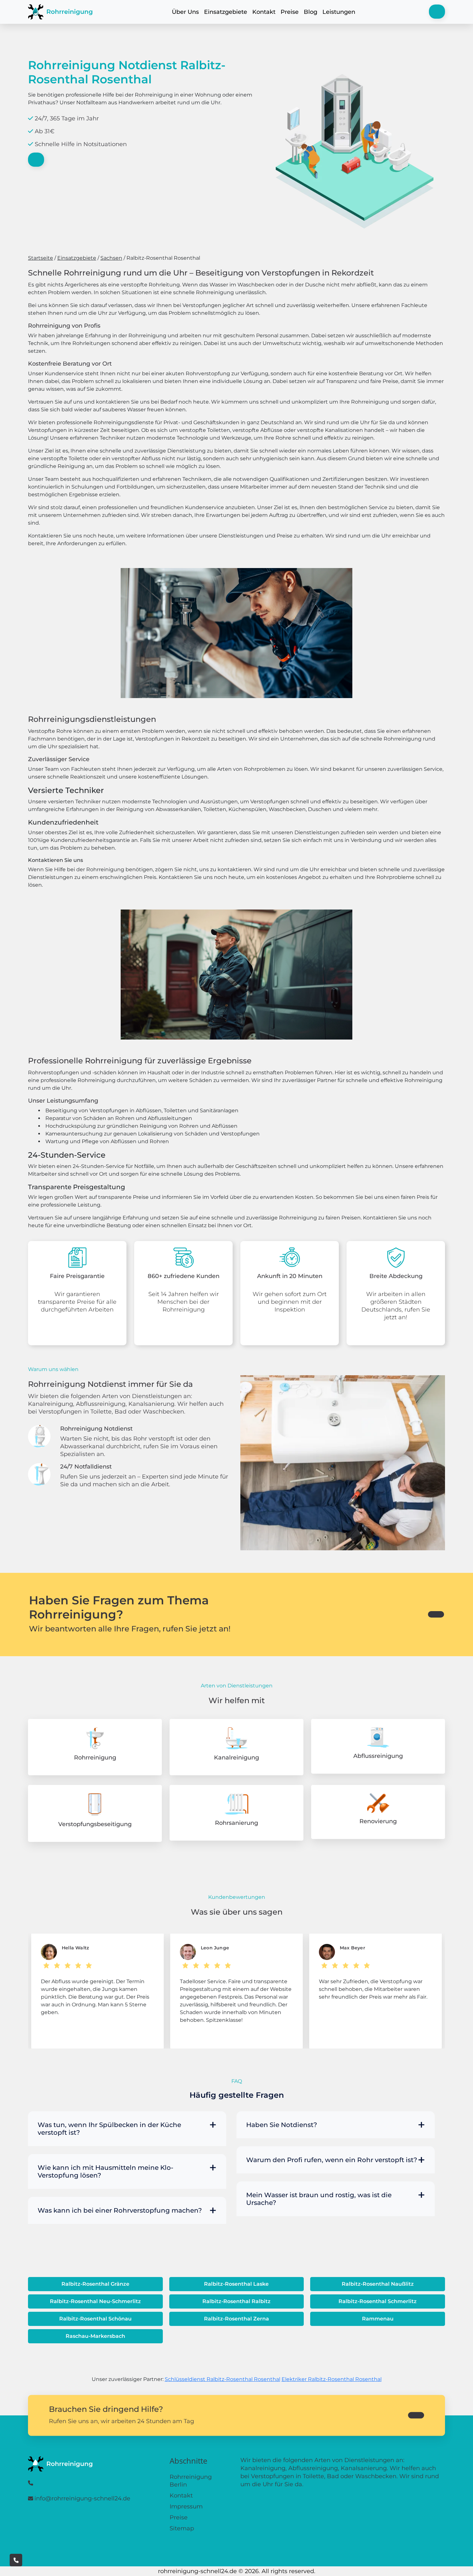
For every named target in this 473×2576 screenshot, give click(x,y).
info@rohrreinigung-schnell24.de (82, 2498)
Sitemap (182, 2528)
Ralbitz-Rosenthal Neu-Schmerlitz (95, 2301)
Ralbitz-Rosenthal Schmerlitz (378, 2301)
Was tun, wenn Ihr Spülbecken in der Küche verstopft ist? (109, 2129)
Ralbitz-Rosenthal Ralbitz (236, 2301)
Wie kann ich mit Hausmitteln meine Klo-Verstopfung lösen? (106, 2171)
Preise (290, 12)
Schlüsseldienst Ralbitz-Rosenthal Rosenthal (223, 2379)
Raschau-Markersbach (95, 2336)
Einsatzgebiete (226, 12)
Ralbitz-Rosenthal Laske (236, 2284)
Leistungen (339, 12)
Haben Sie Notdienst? (282, 2125)
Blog (311, 12)
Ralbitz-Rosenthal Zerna (236, 2319)
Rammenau (378, 2319)
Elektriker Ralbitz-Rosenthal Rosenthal (332, 2379)
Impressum (186, 2506)
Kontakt (264, 12)
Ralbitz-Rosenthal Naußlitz (378, 2284)
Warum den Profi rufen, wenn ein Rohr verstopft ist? (332, 2160)
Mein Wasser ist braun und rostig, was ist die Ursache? (319, 2199)
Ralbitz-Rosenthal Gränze (95, 2284)
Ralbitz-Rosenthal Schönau (95, 2319)
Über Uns (185, 12)
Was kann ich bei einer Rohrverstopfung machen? (120, 2210)
